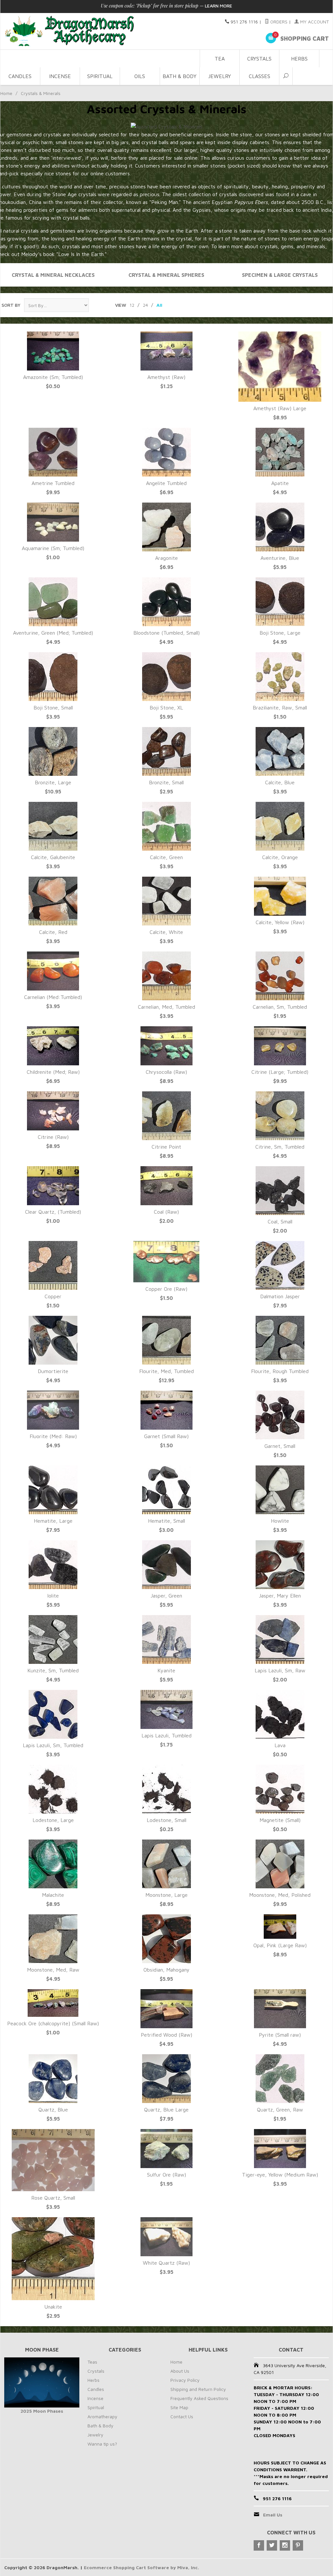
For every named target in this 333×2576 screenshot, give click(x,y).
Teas (92, 2362)
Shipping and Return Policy (198, 2389)
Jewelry (220, 76)
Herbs (299, 59)
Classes (260, 76)
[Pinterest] (298, 2545)
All (159, 305)
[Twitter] (272, 2545)
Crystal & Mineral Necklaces (53, 275)
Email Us (273, 2515)
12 (132, 305)
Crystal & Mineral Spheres (166, 275)
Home (6, 93)
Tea (220, 59)
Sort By (11, 305)
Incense (60, 76)
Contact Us (182, 2416)
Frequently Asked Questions (199, 2398)
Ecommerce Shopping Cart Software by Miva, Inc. (141, 2567)
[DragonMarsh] (100, 31)
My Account (314, 22)
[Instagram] (285, 2545)
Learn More (219, 6)
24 (145, 305)
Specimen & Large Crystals (280, 275)
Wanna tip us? (102, 2444)
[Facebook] (259, 2545)
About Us (180, 2371)
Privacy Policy (185, 2380)
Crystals (259, 59)
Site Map (179, 2407)
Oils (140, 76)
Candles (20, 76)
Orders (278, 22)
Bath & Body (180, 76)
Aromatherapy (102, 2416)
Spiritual (100, 76)
